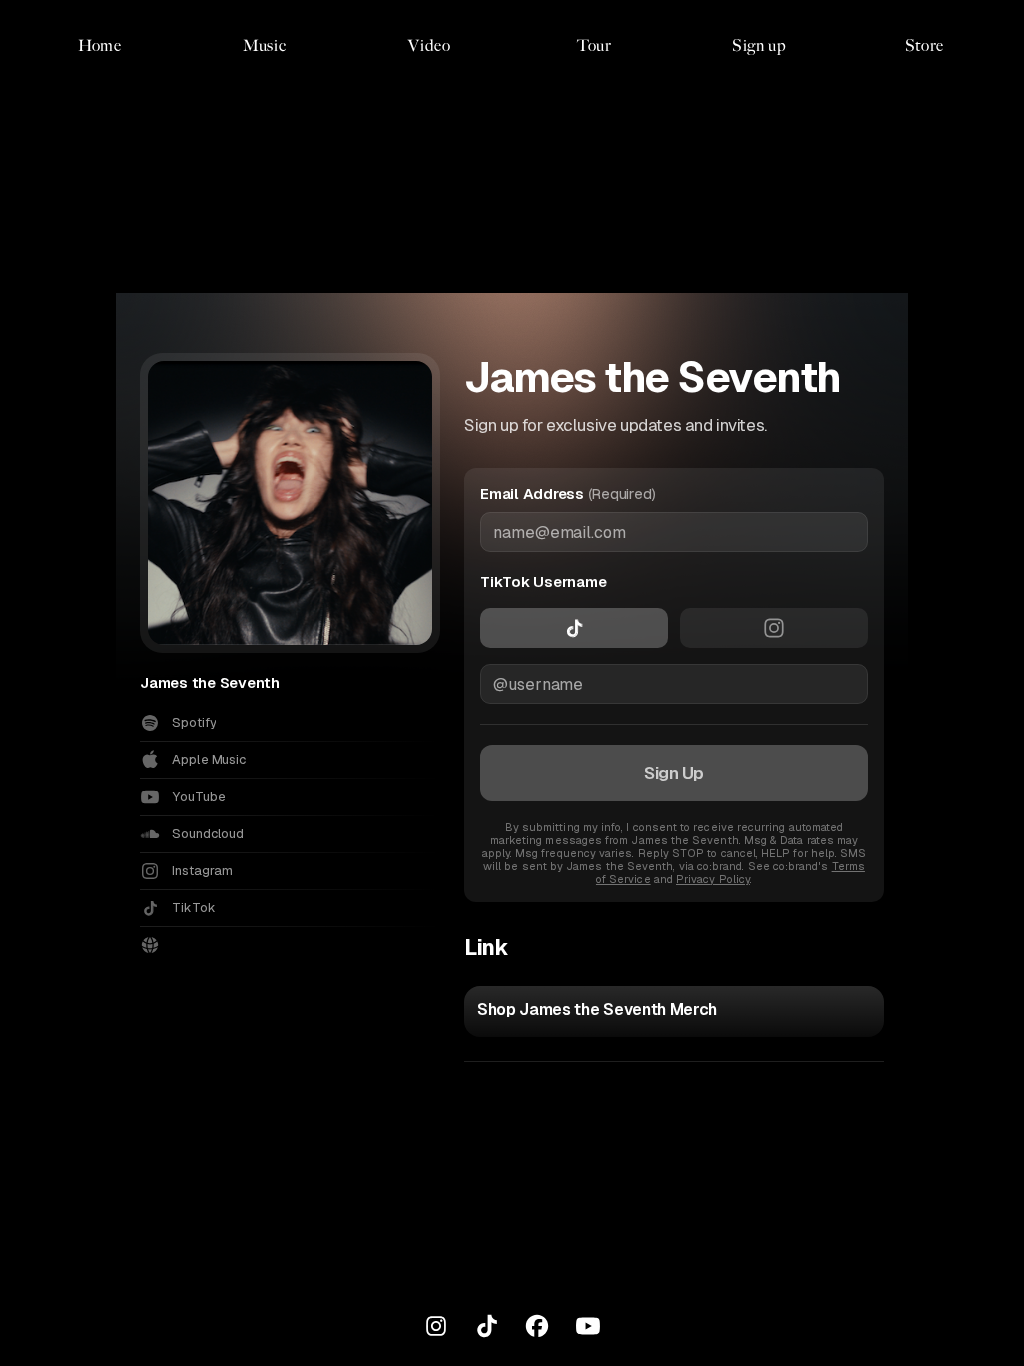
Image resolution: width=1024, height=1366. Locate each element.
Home (100, 45)
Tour (594, 45)
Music (264, 45)
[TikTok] (487, 1326)
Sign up (759, 45)
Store (924, 45)
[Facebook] (537, 1326)
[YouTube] (588, 1326)
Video (429, 45)
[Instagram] (436, 1326)
